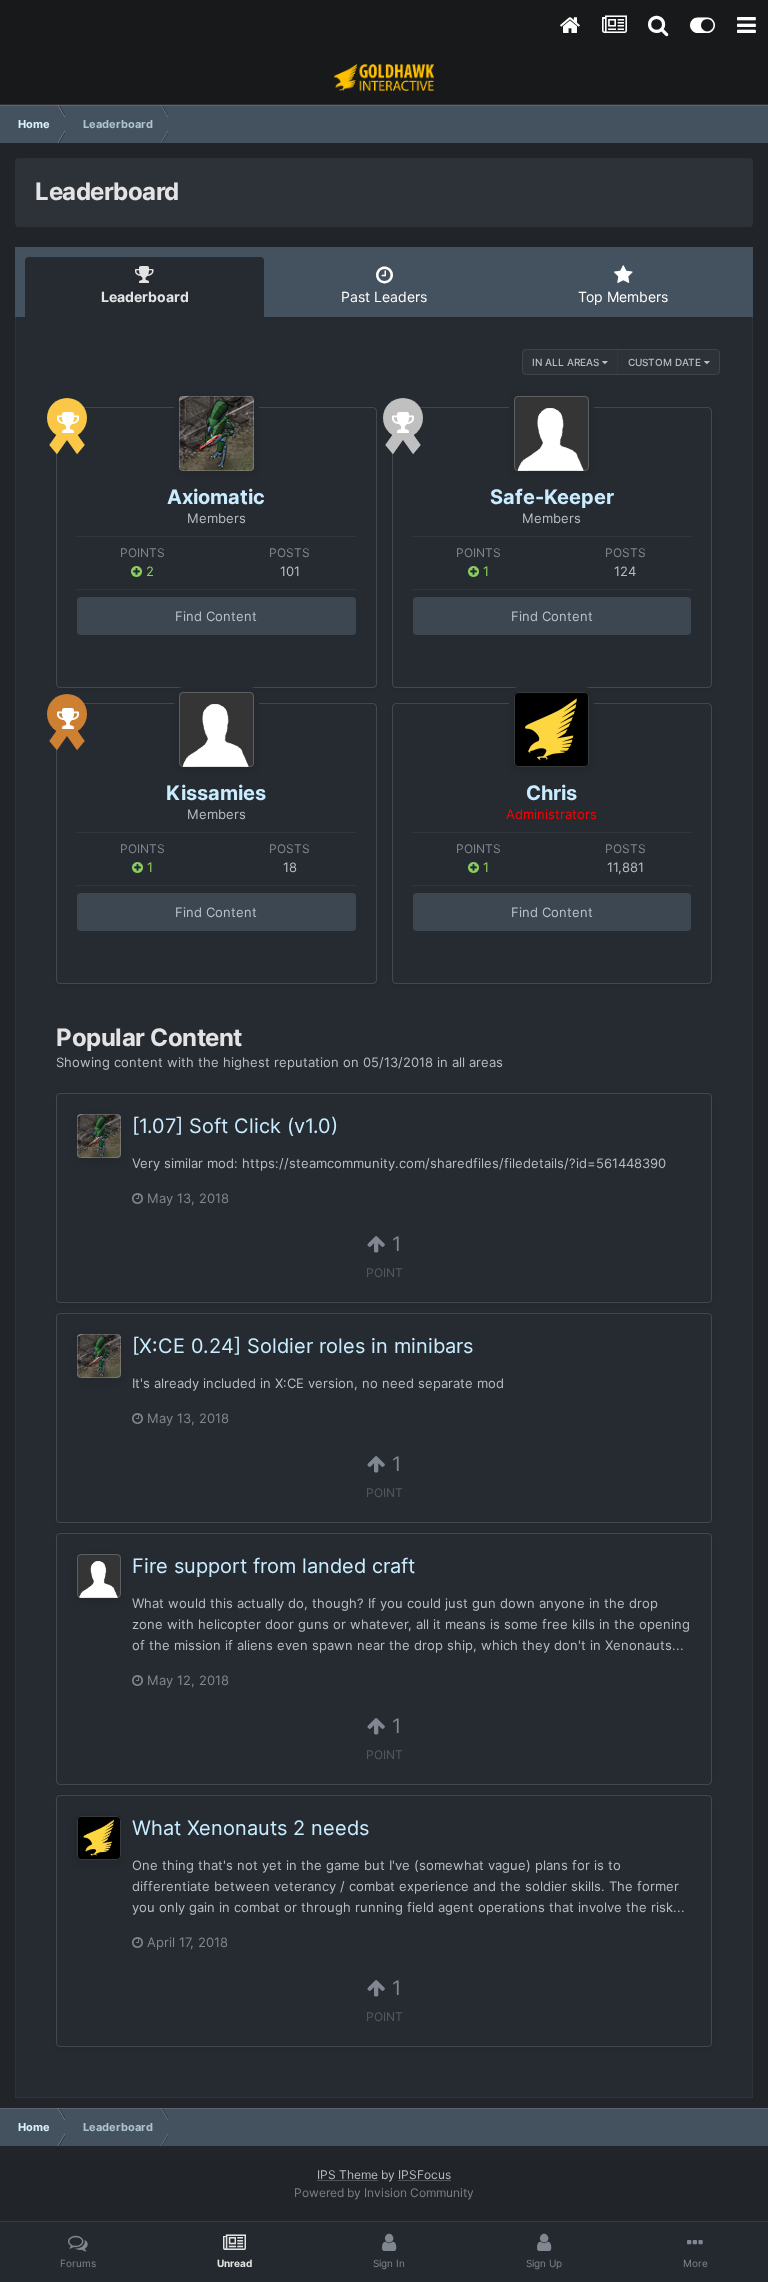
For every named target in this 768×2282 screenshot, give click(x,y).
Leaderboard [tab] (145, 296)
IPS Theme (347, 2174)
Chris (551, 793)
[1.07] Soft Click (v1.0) (235, 1126)
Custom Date (666, 362)
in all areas (567, 362)
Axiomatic (216, 497)
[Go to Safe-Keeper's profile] (551, 433)
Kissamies (216, 793)
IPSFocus (424, 2174)
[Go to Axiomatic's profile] (216, 433)
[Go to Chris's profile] (551, 729)
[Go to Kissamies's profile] (216, 729)
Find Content (216, 616)
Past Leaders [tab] (384, 296)
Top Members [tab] (623, 296)
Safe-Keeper (552, 497)
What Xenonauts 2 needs (250, 1828)
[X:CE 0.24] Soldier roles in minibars (302, 1346)
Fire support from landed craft (273, 1566)
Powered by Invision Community (384, 2192)
